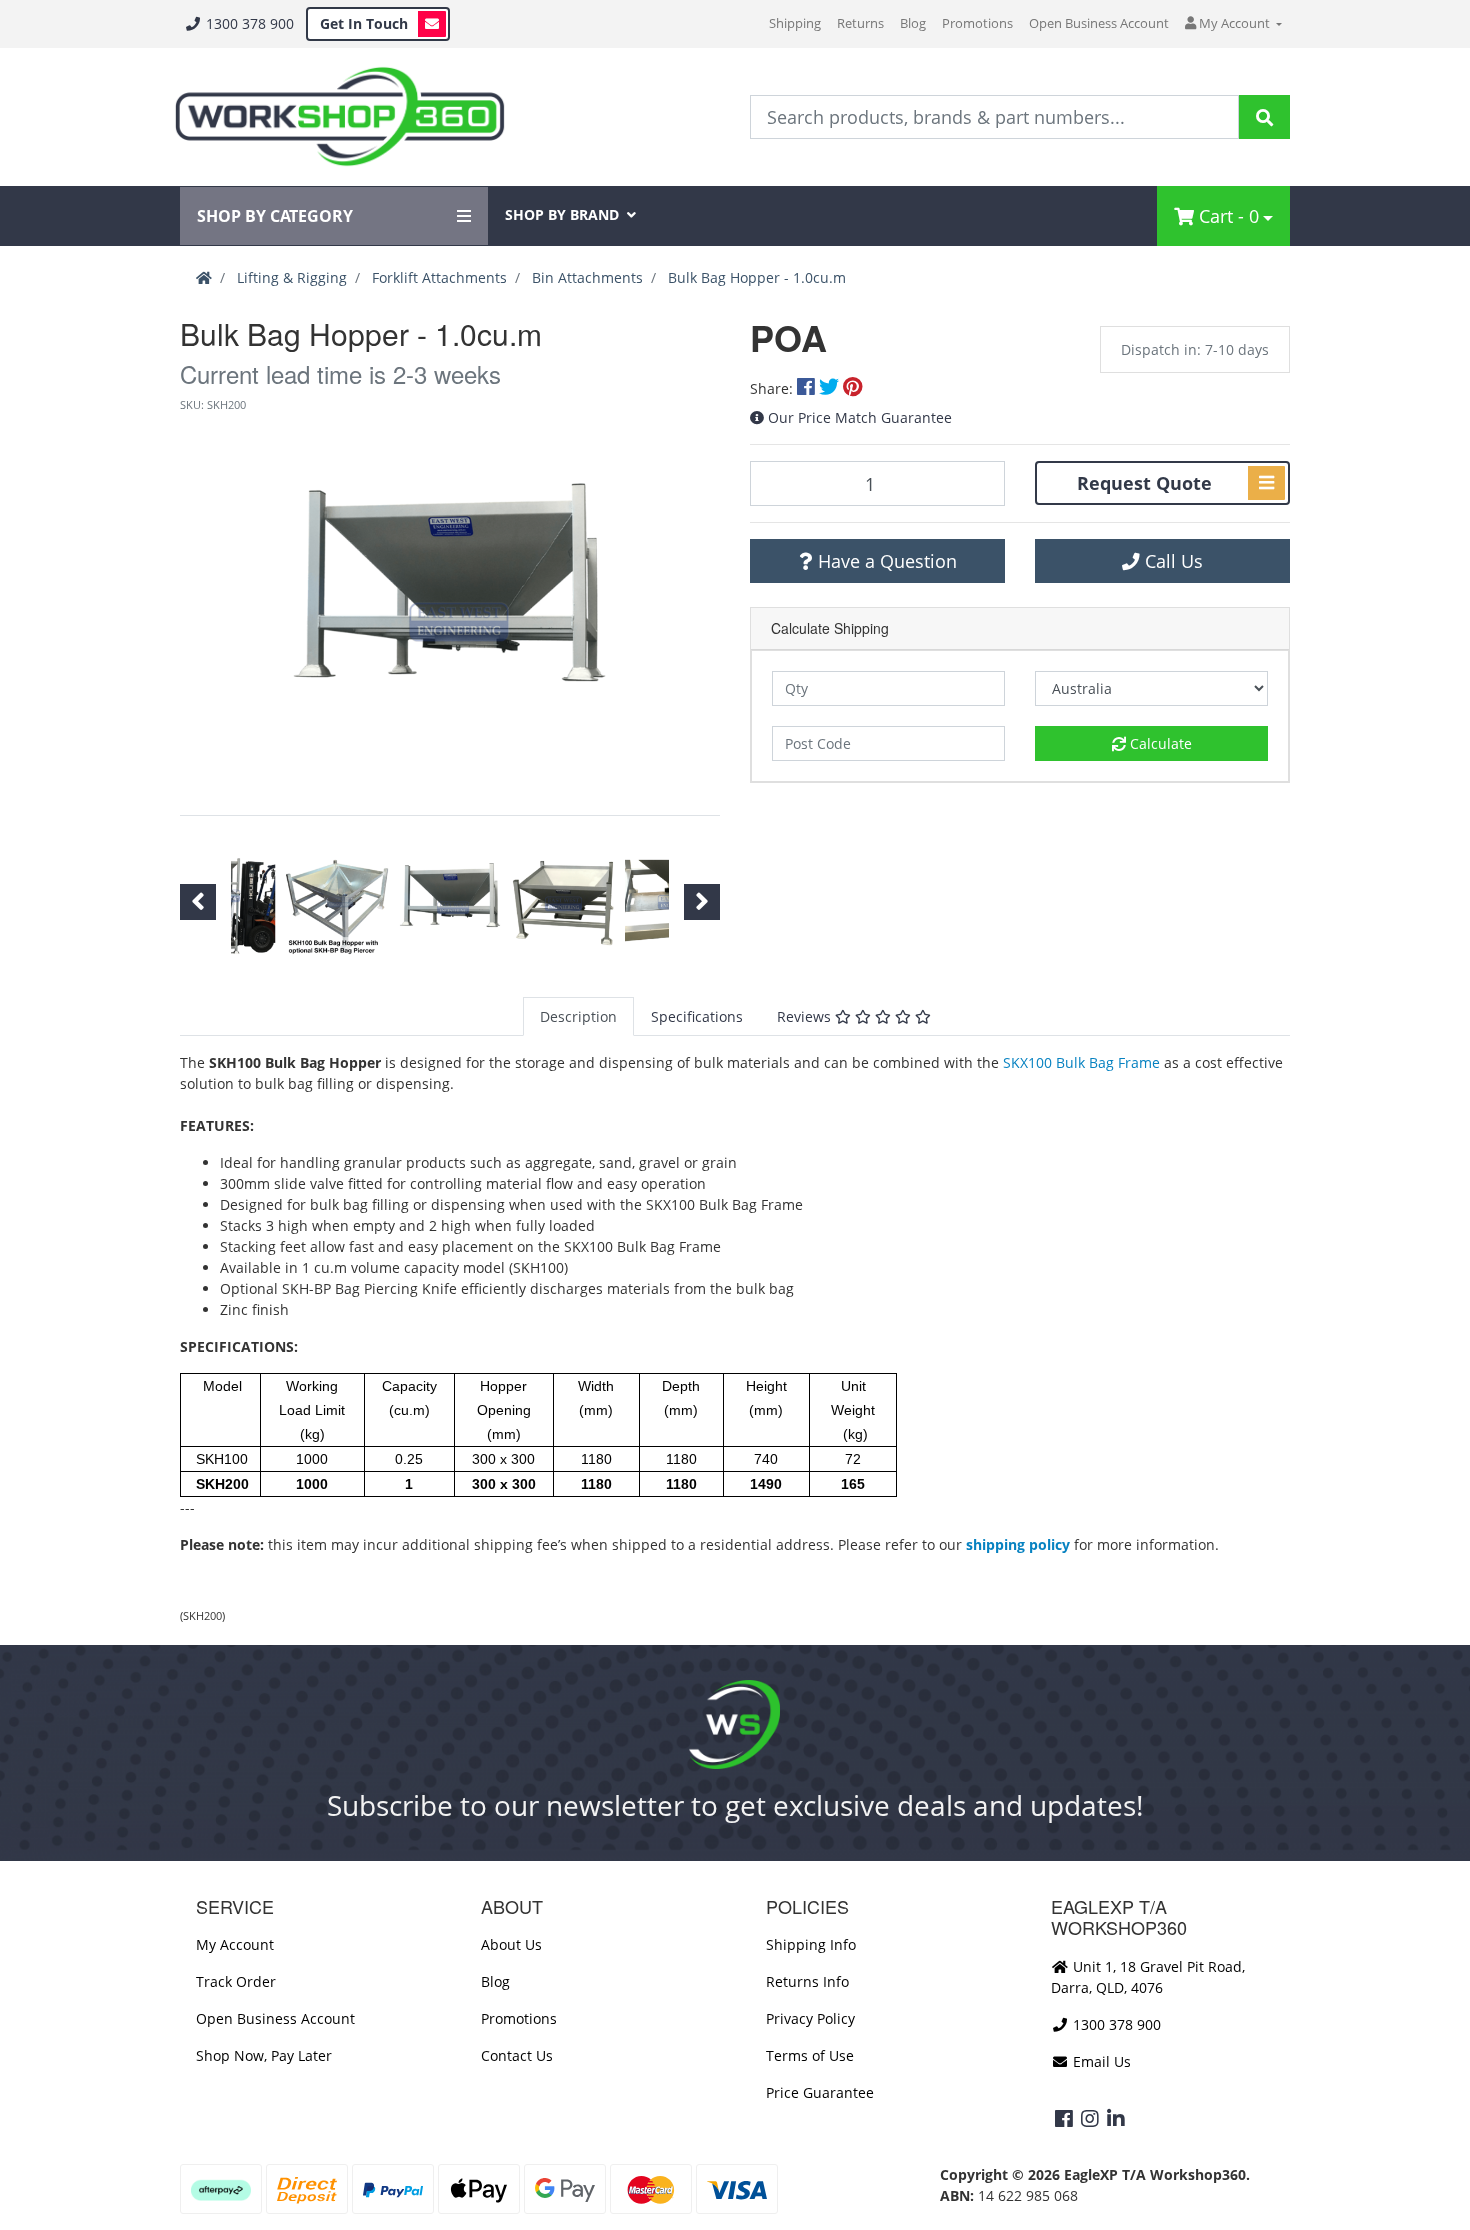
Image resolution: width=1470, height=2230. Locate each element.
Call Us (1171, 561)
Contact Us (517, 2055)
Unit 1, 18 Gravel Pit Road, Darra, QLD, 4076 (1148, 1977)
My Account (235, 1944)
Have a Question (885, 561)
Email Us (1100, 2061)
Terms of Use (810, 2055)
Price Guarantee (820, 2092)
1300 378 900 (248, 23)
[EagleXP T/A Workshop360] (339, 117)
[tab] (578, 1016)
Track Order (236, 1981)
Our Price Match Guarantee (860, 417)
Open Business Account (1099, 23)
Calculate (1159, 743)
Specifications (697, 1016)
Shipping (795, 23)
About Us (511, 1944)
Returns (860, 23)
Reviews (806, 1016)
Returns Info (807, 1981)
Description (578, 1016)
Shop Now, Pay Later (264, 2055)
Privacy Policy (810, 2018)
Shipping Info (811, 1944)
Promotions (977, 23)
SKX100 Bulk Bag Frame (1081, 1062)
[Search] (1264, 117)
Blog (913, 23)
